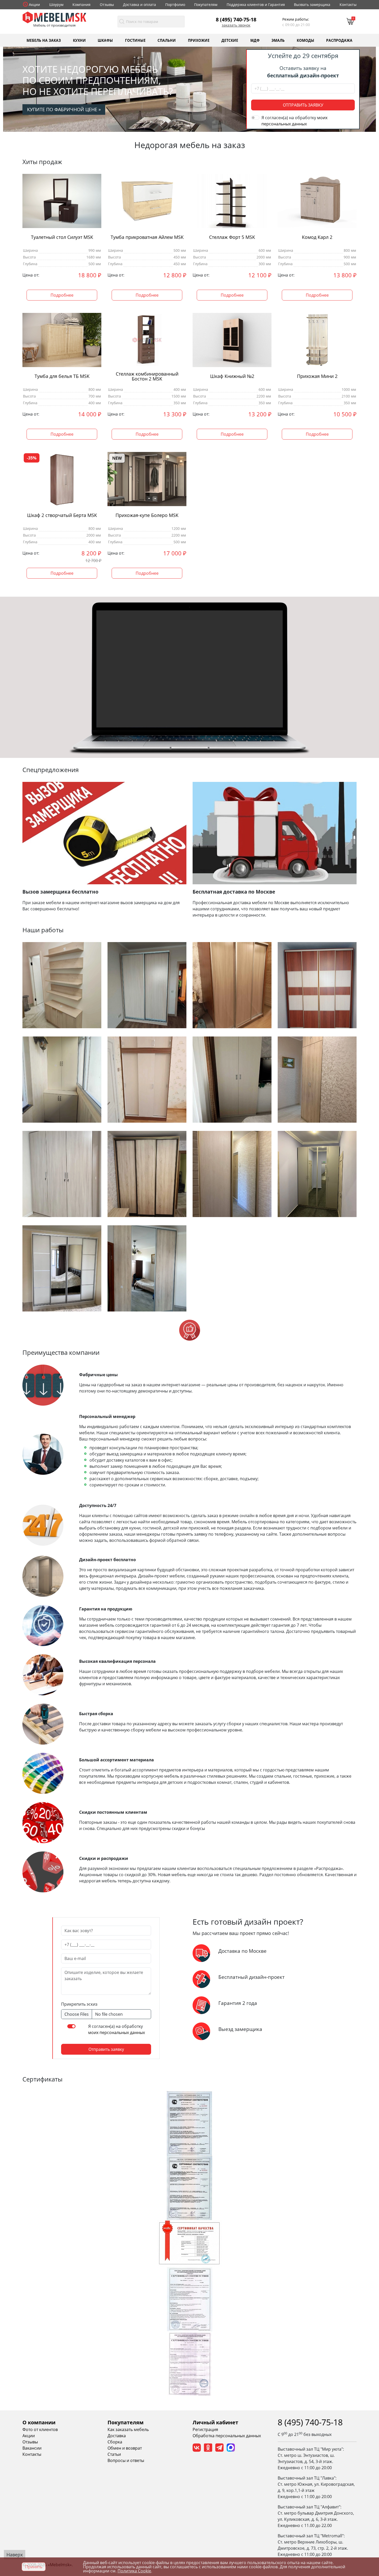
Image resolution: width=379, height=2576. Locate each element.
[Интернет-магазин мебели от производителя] (54, 17)
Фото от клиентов (40, 2429)
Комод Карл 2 (317, 237)
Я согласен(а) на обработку (294, 121)
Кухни (79, 40)
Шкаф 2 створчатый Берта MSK (62, 515)
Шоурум (56, 5)
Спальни (167, 40)
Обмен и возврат (125, 2448)
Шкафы (105, 40)
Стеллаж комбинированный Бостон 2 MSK (147, 376)
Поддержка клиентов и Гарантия (256, 5)
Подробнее (62, 295)
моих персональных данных (117, 2032)
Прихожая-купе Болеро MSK (147, 515)
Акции (34, 5)
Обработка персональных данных (227, 2436)
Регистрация (205, 2429)
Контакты (348, 5)
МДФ (255, 40)
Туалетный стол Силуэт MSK (62, 237)
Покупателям (206, 5)
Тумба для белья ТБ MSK (62, 376)
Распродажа (339, 40)
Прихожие (199, 40)
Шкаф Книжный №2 (232, 376)
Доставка (117, 2436)
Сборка (115, 2442)
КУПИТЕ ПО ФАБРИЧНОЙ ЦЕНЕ (64, 109)
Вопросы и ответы (126, 2460)
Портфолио (175, 5)
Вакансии (32, 2448)
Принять (34, 2567)
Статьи (114, 2454)
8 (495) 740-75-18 (236, 19)
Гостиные (135, 40)
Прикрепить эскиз (79, 2004)
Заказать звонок (236, 25)
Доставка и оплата (139, 5)
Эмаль (278, 40)
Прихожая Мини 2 (317, 376)
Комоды (306, 40)
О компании (39, 2422)
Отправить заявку (303, 105)
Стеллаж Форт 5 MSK (232, 237)
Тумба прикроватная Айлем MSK (147, 237)
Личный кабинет (215, 2422)
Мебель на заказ (44, 40)
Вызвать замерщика (312, 5)
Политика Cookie (134, 2571)
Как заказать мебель (128, 2429)
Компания (81, 5)
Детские (230, 40)
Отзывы (107, 5)
